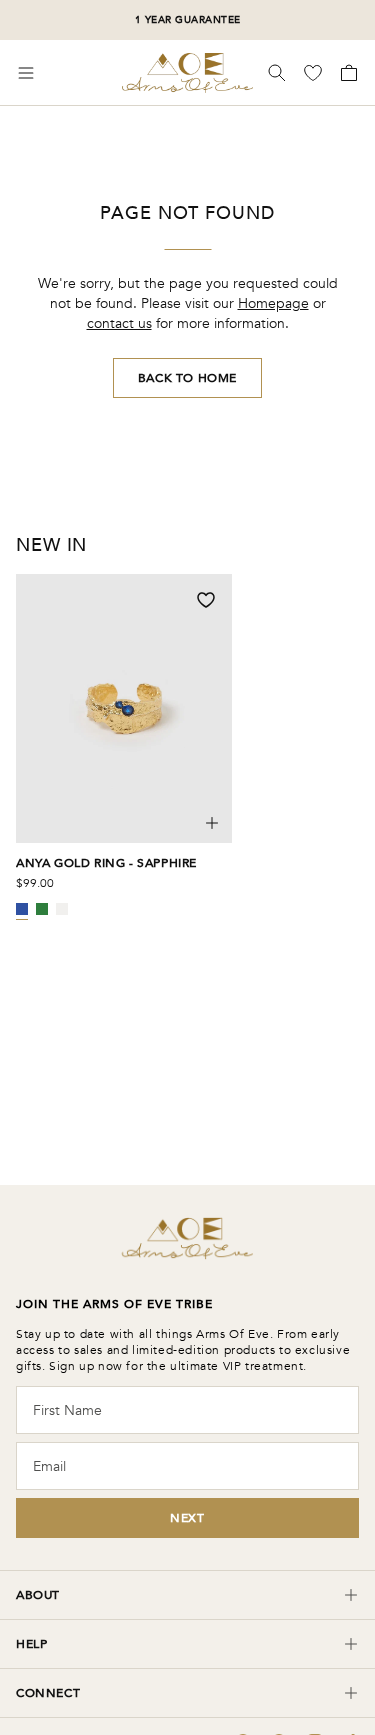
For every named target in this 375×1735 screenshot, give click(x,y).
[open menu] (26, 73)
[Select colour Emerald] (42, 909)
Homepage (273, 303)
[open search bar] (277, 73)
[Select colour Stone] (62, 909)
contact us (119, 323)
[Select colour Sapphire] (22, 909)
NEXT (187, 1518)
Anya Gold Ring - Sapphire (106, 863)
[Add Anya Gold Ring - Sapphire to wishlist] (206, 600)
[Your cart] (347, 73)
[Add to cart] (212, 823)
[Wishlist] (315, 73)
